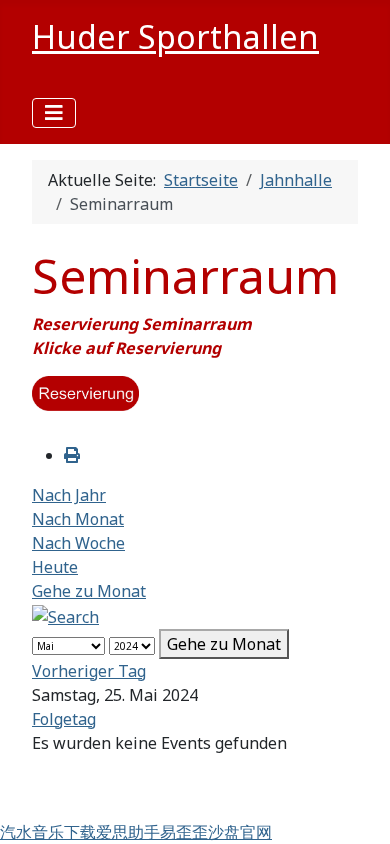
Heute (55, 567)
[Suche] (65, 615)
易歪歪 (184, 832)
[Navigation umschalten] (54, 113)
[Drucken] (72, 455)
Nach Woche (78, 543)
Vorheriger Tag (89, 671)
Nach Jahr (69, 495)
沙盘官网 (240, 832)
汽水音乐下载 (48, 832)
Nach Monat (78, 519)
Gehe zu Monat (89, 591)
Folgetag (64, 719)
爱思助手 (128, 832)
